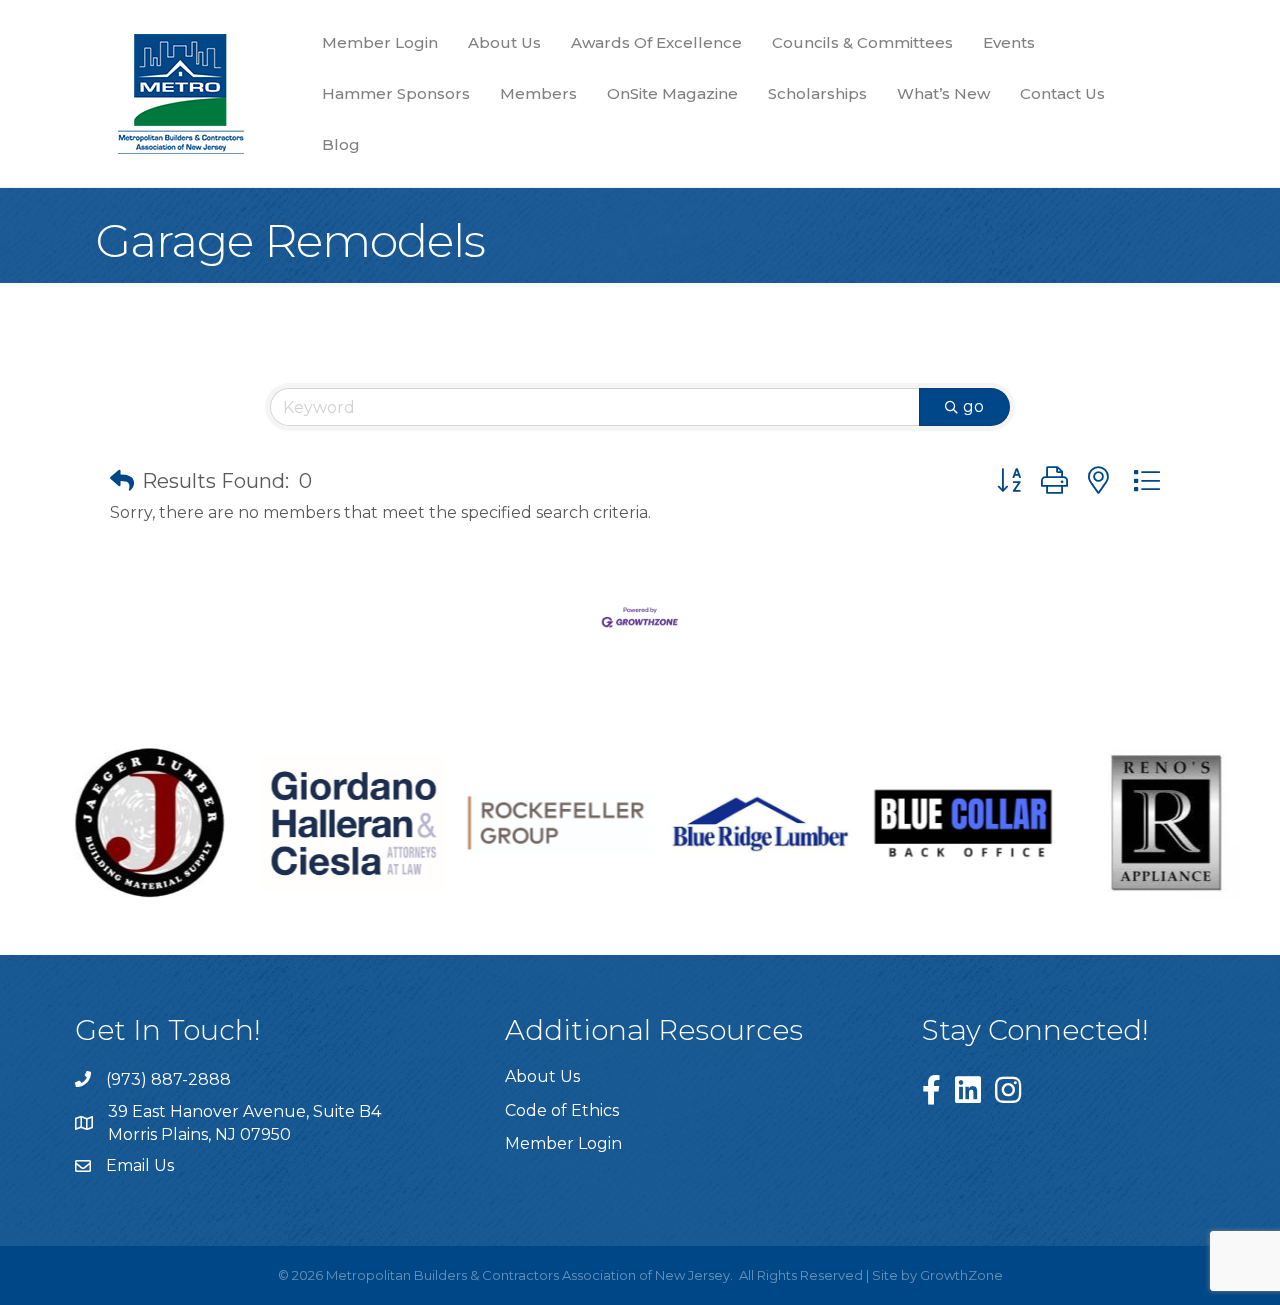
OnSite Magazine (672, 93)
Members (538, 93)
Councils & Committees (862, 42)
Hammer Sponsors (396, 93)
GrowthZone (961, 1275)
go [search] (973, 406)
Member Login (380, 42)
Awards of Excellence (656, 42)
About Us (504, 42)
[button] (122, 481)
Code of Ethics (562, 1110)
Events (1009, 42)
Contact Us (1062, 93)
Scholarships (817, 93)
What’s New (943, 93)
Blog (341, 144)
